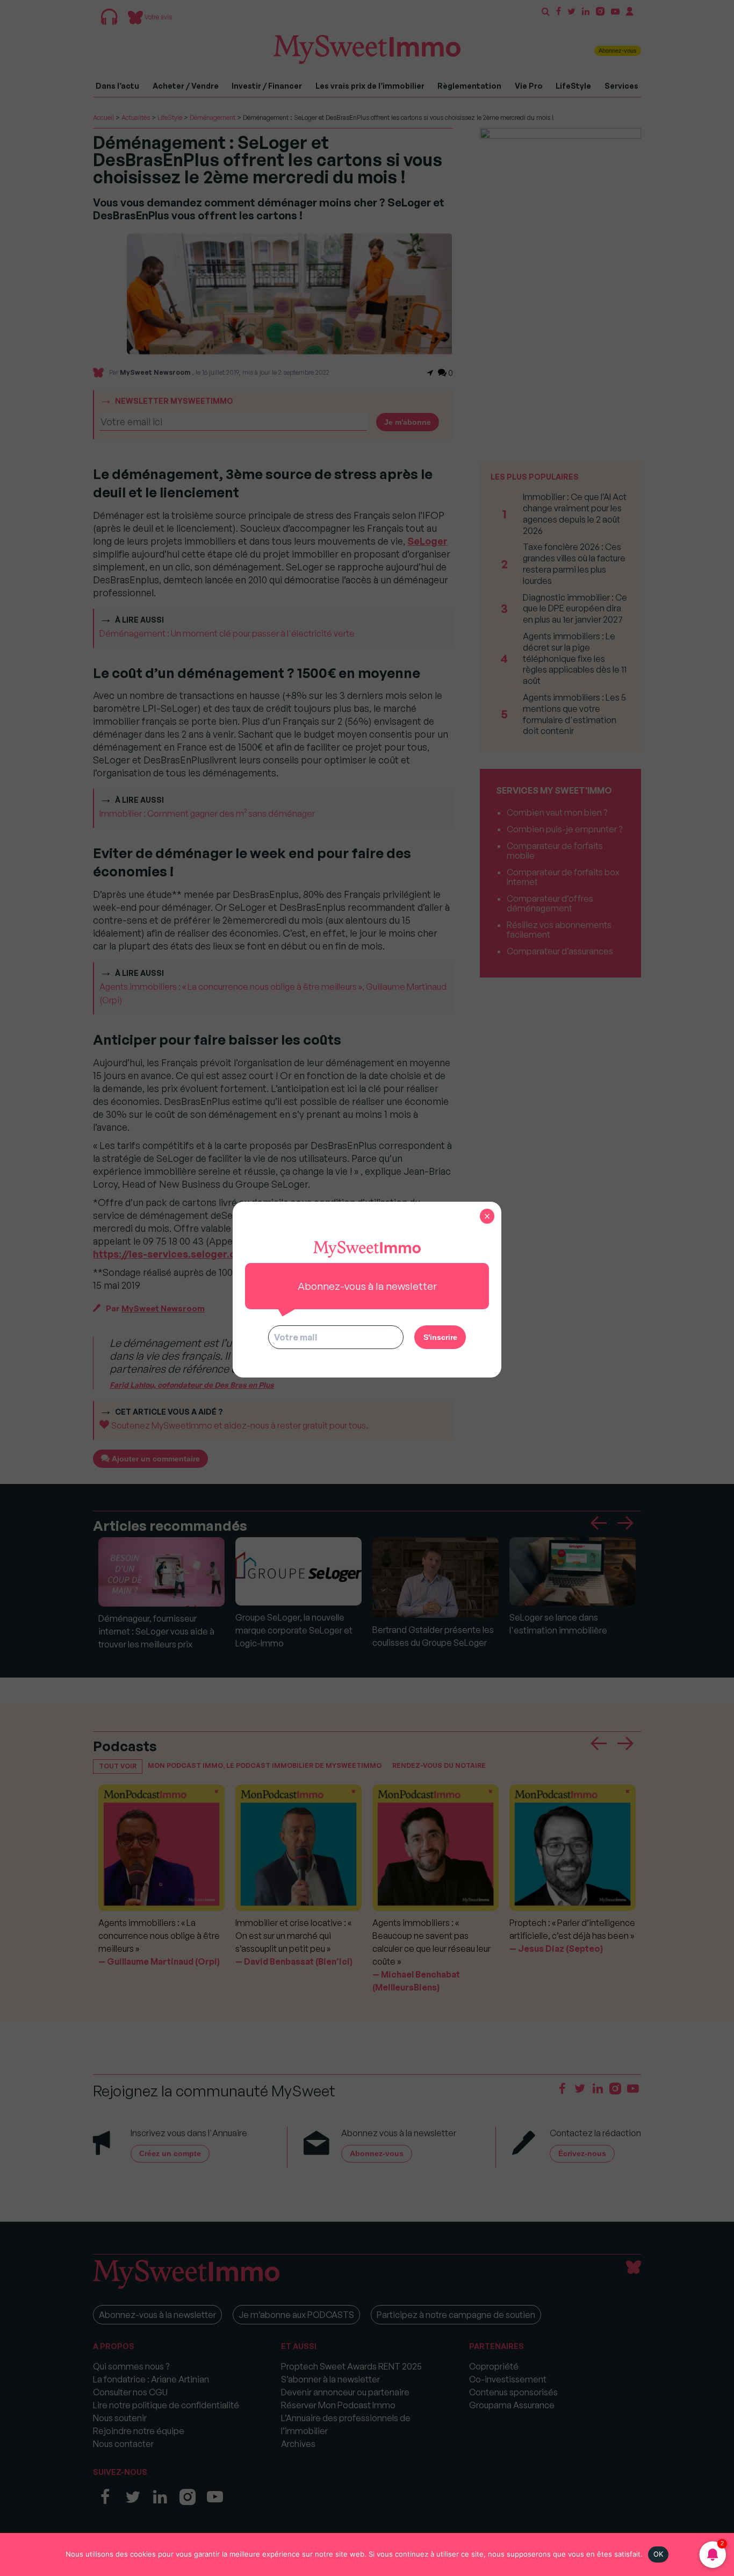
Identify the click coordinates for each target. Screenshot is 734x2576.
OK (659, 2554)
